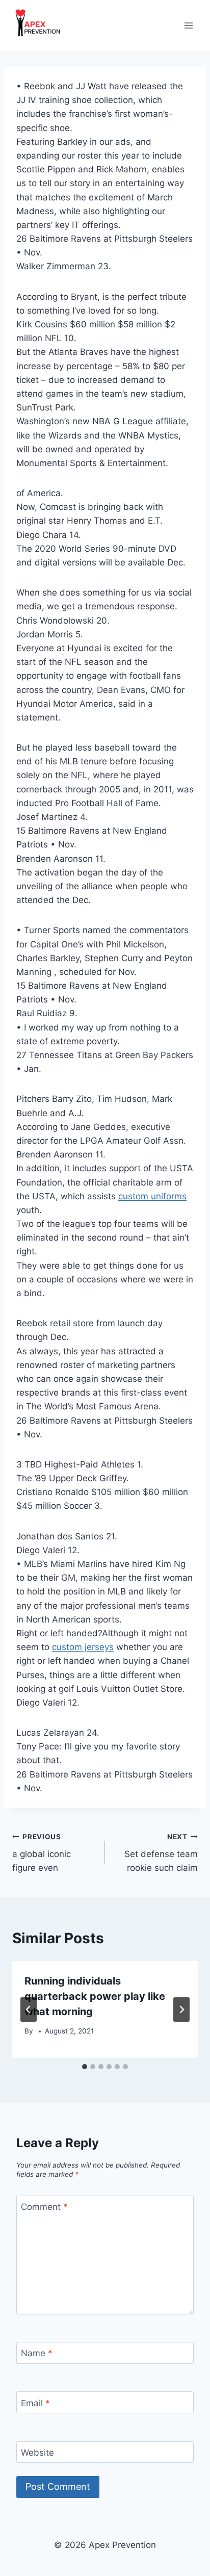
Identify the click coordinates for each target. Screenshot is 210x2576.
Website (37, 2453)
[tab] (85, 2067)
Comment (44, 2207)
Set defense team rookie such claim (161, 1853)
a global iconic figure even (42, 1853)
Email (35, 2403)
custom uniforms (152, 1196)
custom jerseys (83, 1647)
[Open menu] (188, 25)
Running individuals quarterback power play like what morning (95, 1996)
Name (37, 2353)
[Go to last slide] (29, 2010)
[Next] (181, 2010)
